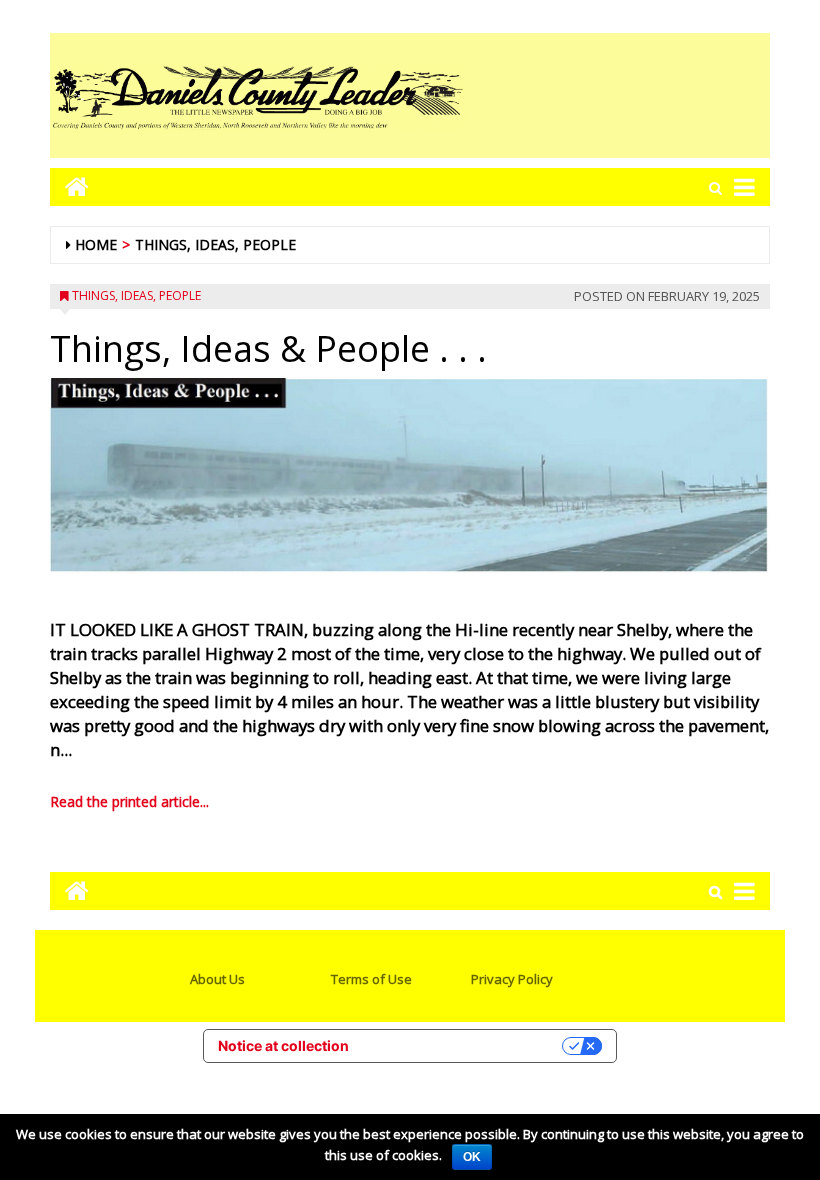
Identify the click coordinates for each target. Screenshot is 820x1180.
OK (472, 1157)
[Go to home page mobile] (69, 186)
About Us (217, 979)
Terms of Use (371, 979)
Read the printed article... (129, 801)
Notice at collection (283, 1045)
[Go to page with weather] (620, 95)
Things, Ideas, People (215, 244)
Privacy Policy (512, 979)
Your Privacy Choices (464, 1045)
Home (96, 244)
